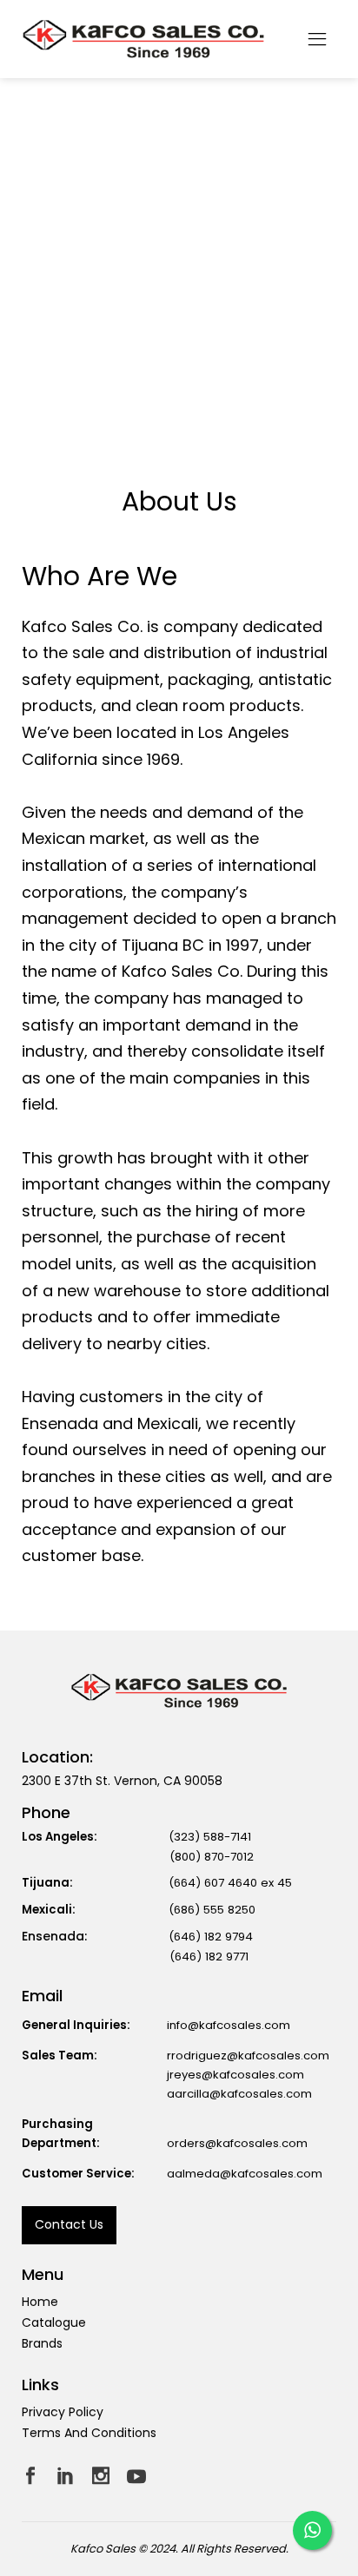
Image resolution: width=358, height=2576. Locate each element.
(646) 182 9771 (209, 1957)
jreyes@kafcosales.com (235, 2075)
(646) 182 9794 (211, 1937)
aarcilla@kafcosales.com (239, 2094)
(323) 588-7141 (210, 1837)
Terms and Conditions (89, 2433)
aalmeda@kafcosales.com (245, 2174)
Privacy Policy (63, 2412)
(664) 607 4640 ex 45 (230, 1883)
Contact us (69, 2224)
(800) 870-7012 (212, 1857)
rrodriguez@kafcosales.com (248, 2056)
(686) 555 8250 (212, 1910)
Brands (42, 2343)
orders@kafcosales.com (237, 2143)
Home (40, 2302)
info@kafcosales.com (229, 2025)
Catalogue (54, 2322)
